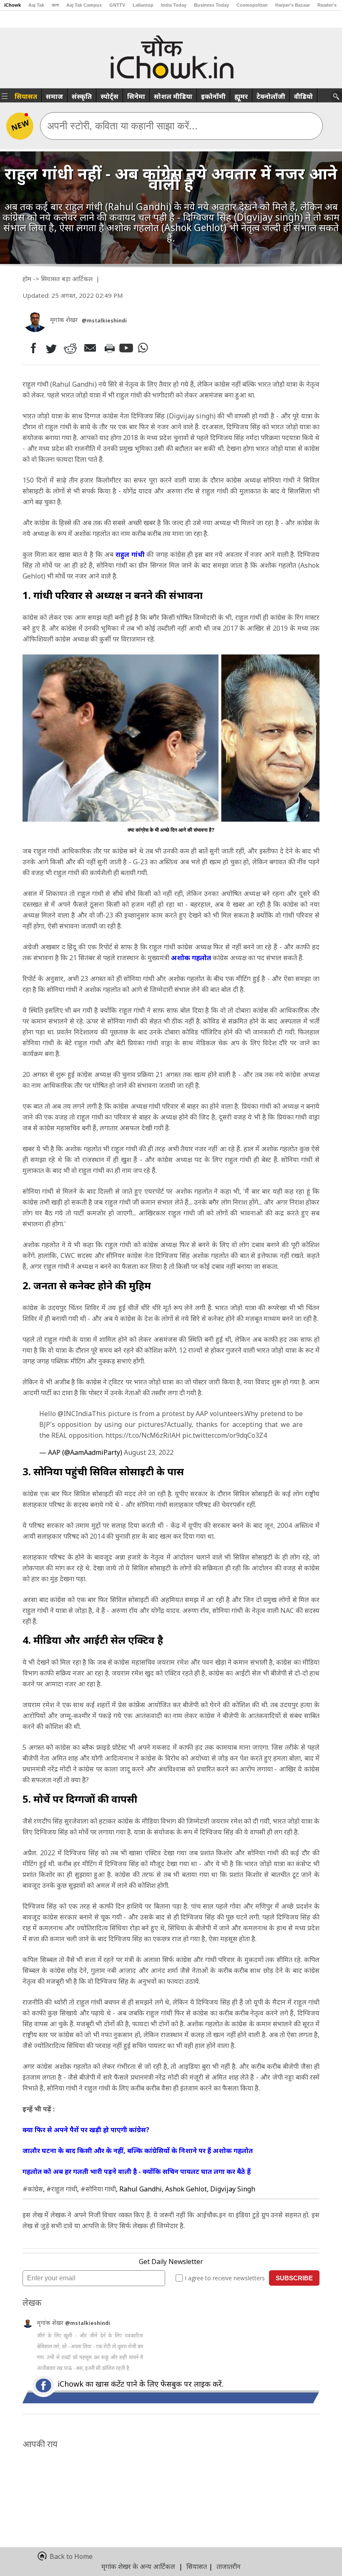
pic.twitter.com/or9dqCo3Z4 (225, 1435)
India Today (174, 5)
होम (27, 279)
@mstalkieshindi (88, 2323)
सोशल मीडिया (173, 96)
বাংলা (55, 5)
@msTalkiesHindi (104, 321)
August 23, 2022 (149, 1452)
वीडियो (303, 96)
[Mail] (91, 348)
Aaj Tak (36, 5)
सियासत (26, 96)
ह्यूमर (241, 96)
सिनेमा (136, 96)
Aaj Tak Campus (84, 5)
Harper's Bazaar (293, 5)
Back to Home (71, 2556)
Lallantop (143, 5)
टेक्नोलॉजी (271, 96)
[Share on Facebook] (31, 348)
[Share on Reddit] (71, 348)
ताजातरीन (229, 2566)
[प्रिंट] (109, 348)
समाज (54, 96)
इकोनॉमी (213, 96)
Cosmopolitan (252, 5)
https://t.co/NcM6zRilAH (143, 1435)
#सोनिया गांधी (98, 2189)
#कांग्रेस (33, 2189)
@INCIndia (75, 1414)
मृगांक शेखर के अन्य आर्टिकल (138, 2566)
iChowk (13, 5)
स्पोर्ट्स (109, 96)
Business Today (211, 5)
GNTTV (117, 5)
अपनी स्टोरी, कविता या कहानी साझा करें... (122, 126)
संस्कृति (82, 96)
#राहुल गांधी (62, 2189)
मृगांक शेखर (51, 2323)
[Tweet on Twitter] (51, 348)
